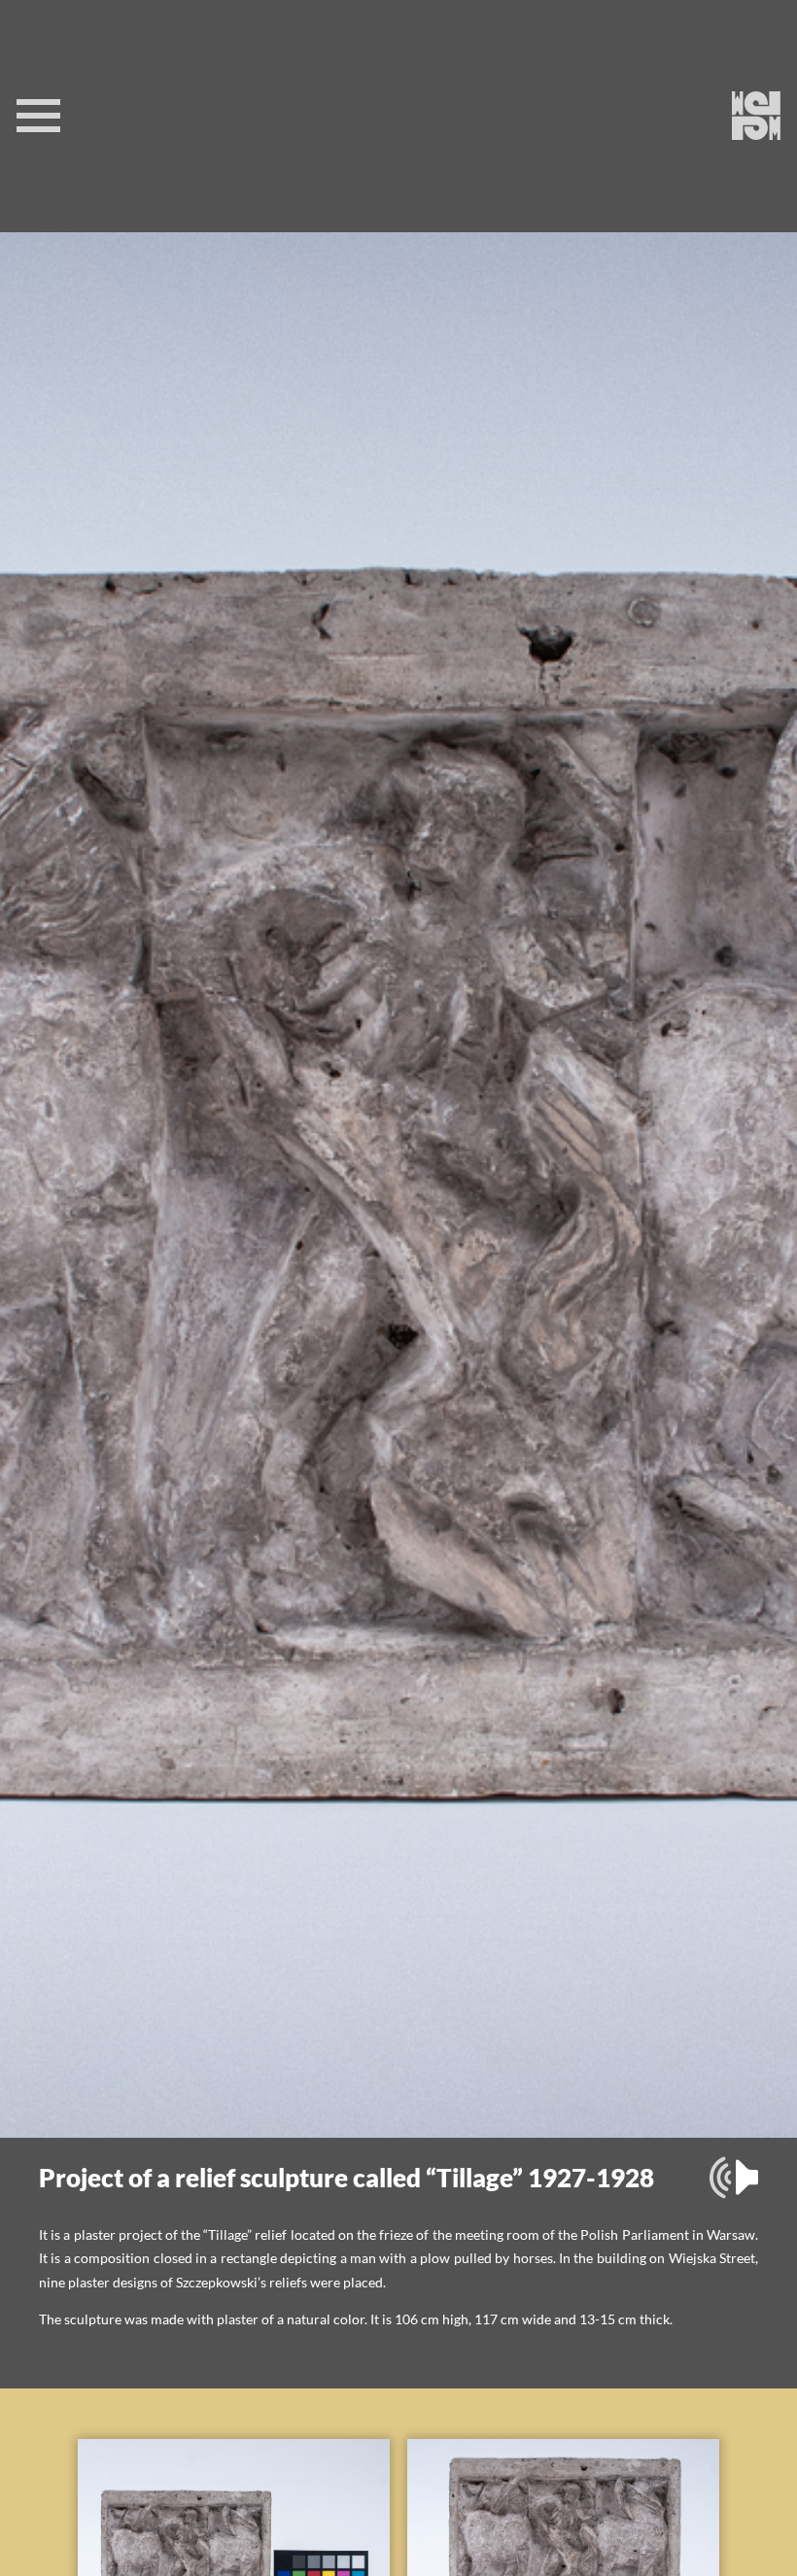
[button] (734, 2178)
